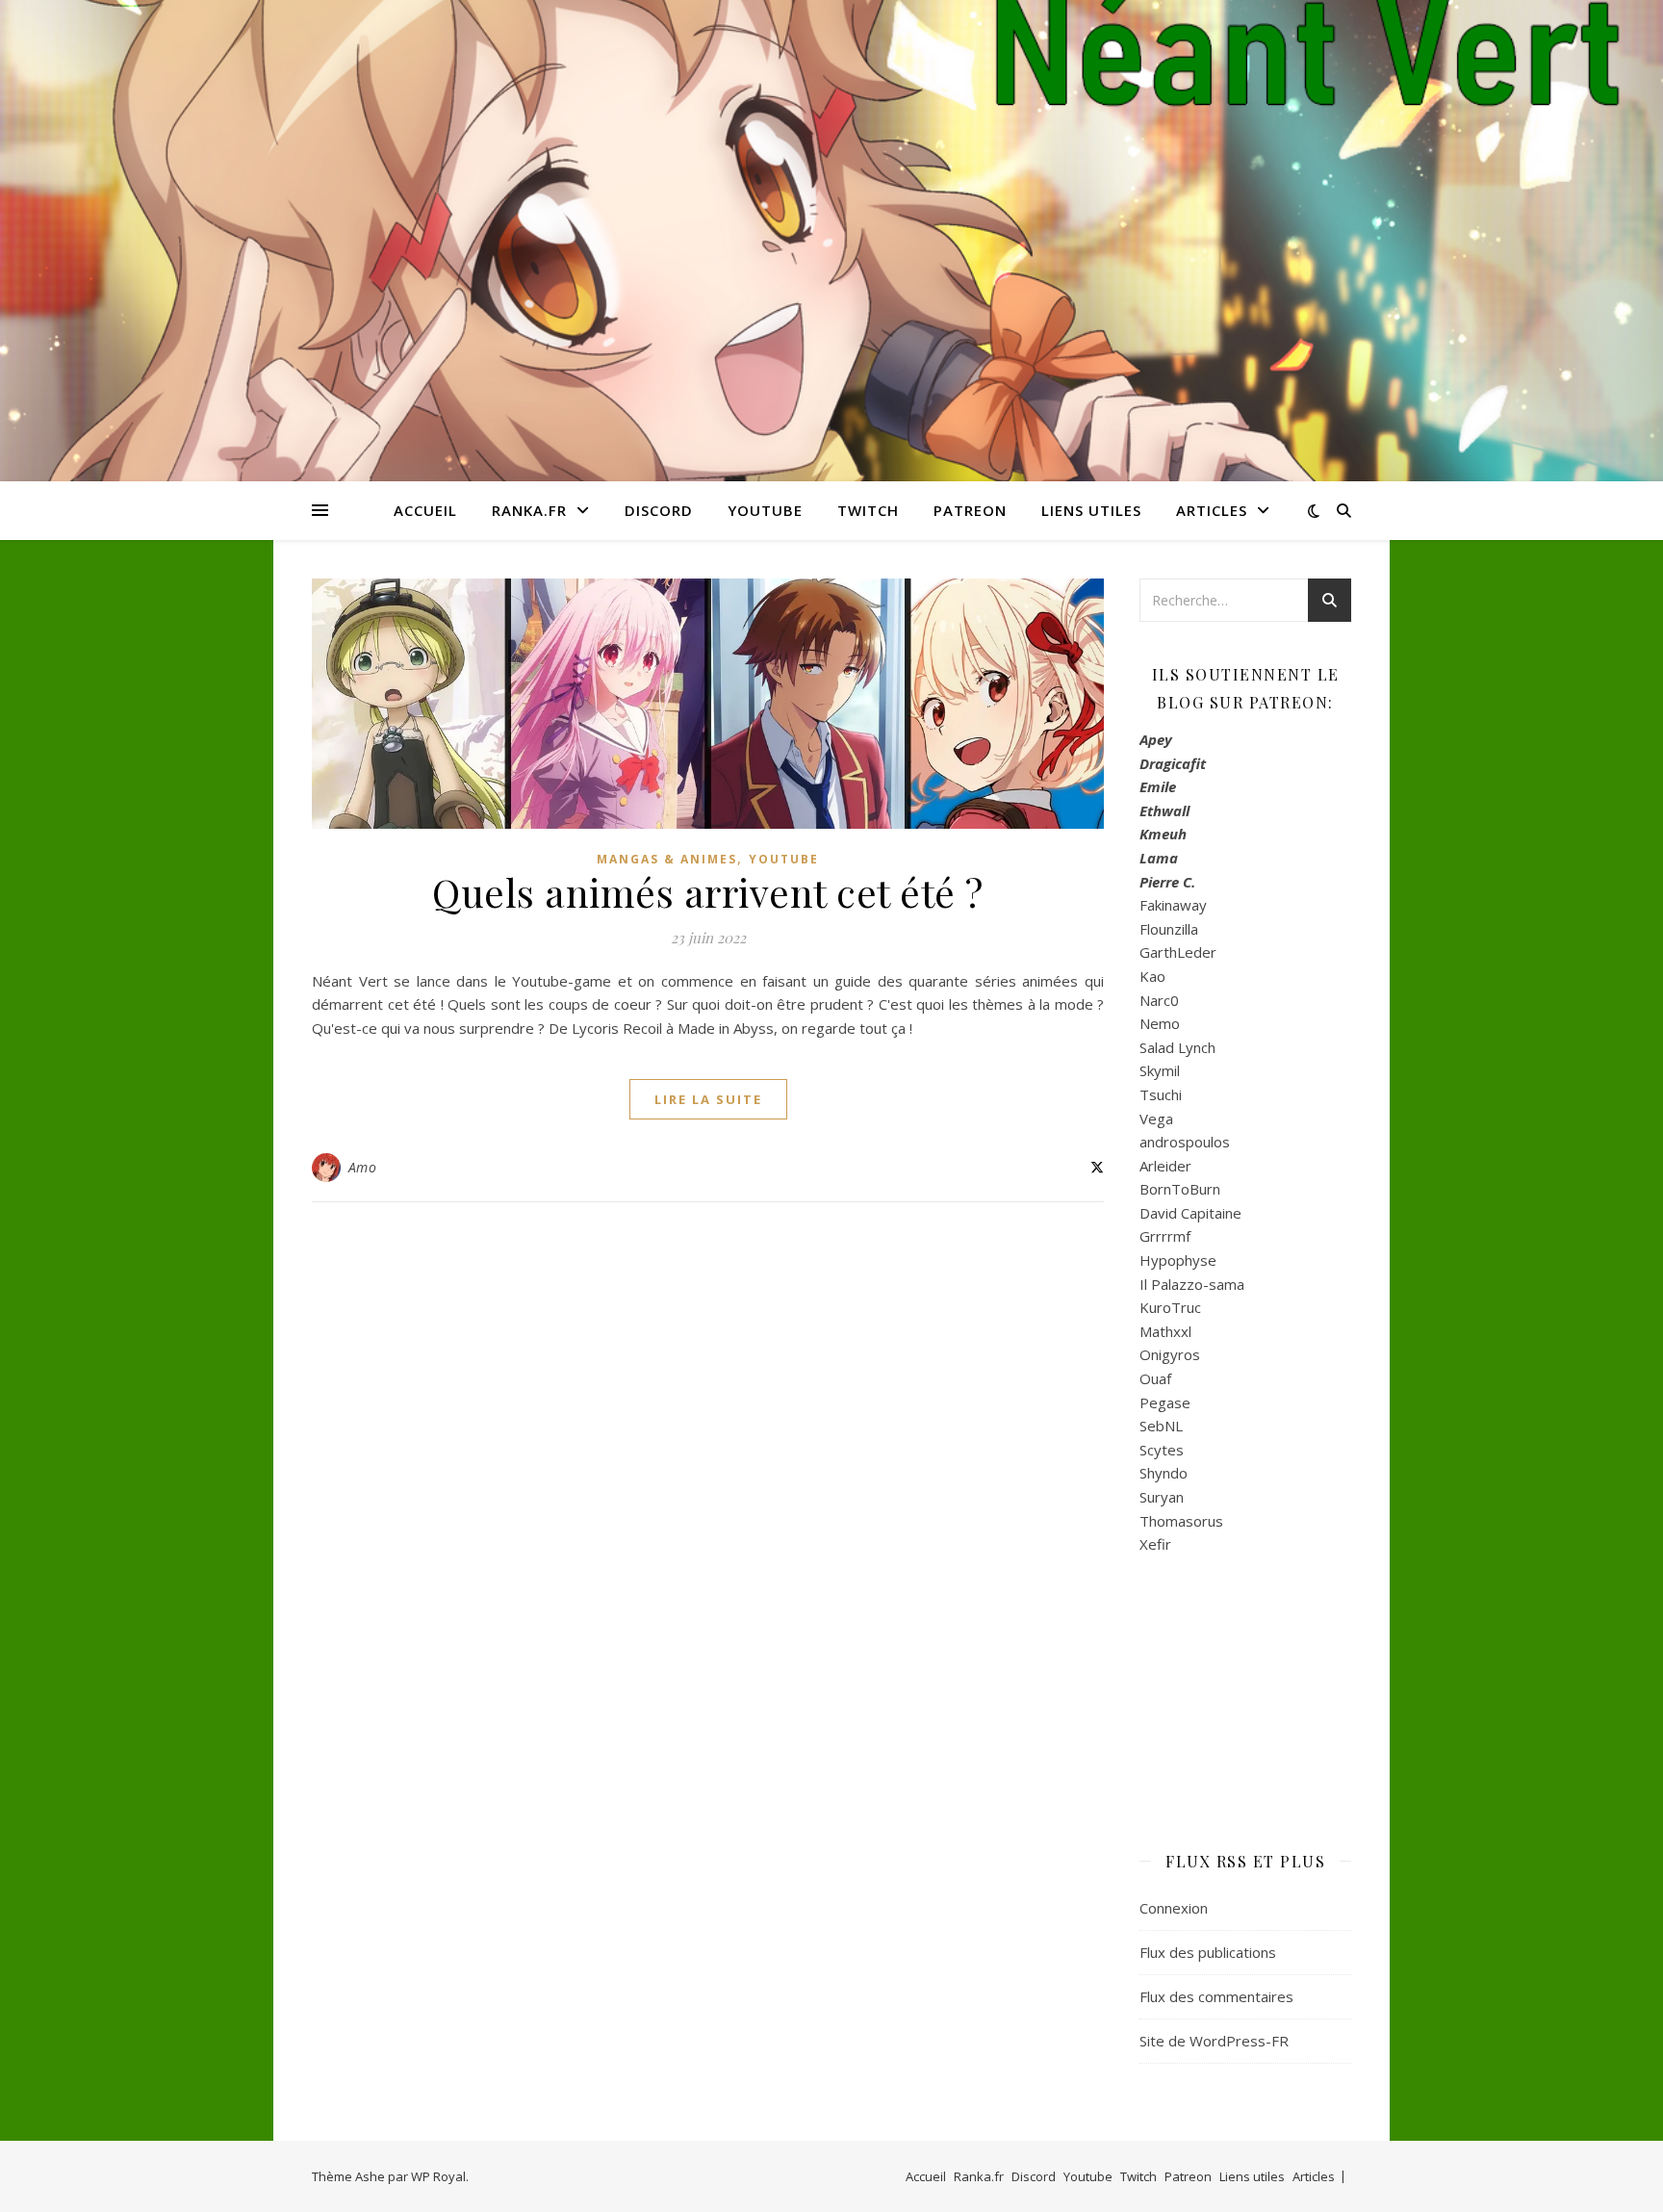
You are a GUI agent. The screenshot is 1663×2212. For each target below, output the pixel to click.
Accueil (425, 510)
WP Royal (438, 2176)
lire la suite (708, 1099)
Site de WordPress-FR (1214, 2041)
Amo (363, 1167)
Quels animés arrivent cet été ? (708, 892)
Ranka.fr (529, 510)
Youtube (765, 510)
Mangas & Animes (667, 859)
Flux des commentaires (1216, 1996)
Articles (1212, 510)
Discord (659, 510)
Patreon (970, 510)
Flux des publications (1208, 1952)
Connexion (1174, 1908)
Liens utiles (1091, 510)
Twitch (868, 510)
